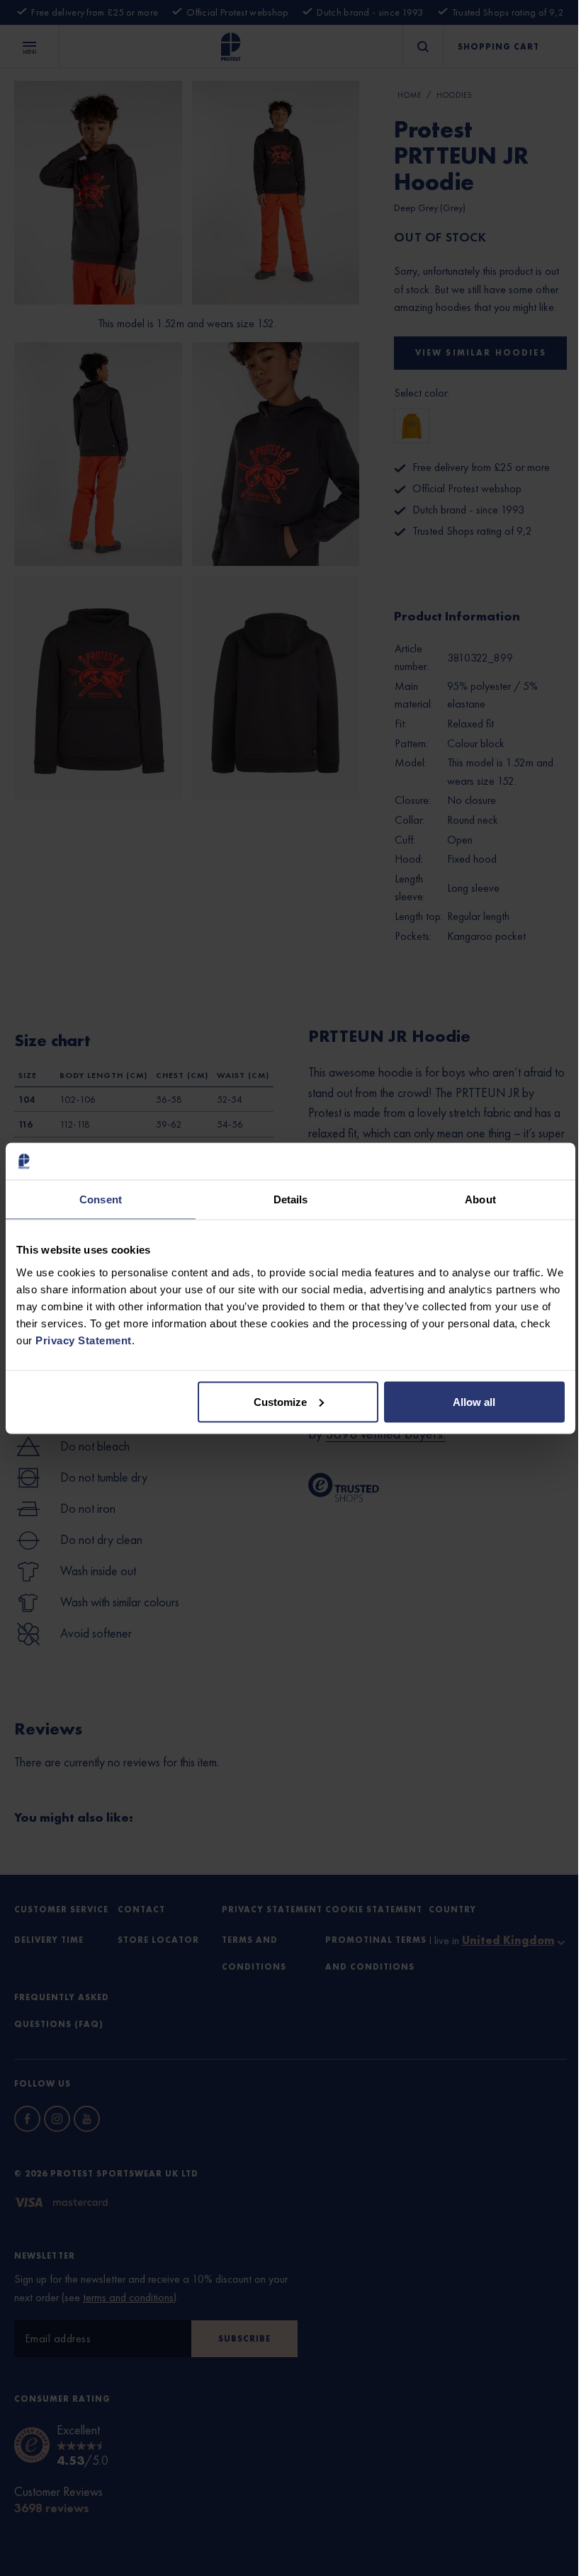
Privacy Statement (84, 1340)
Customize (280, 1401)
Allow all (474, 1401)
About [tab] (480, 1199)
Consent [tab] (101, 1199)
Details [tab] (291, 1199)
